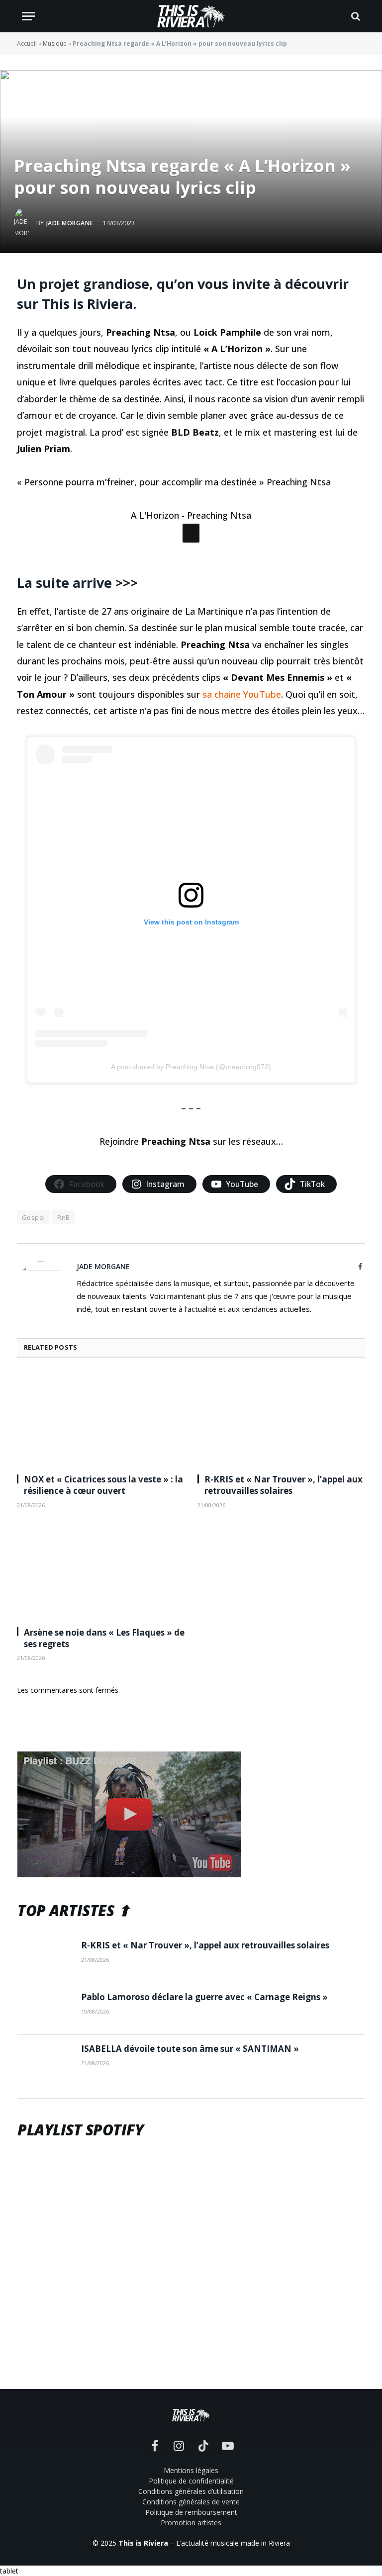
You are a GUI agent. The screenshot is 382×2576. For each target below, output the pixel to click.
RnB (63, 1333)
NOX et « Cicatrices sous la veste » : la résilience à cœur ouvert (103, 1601)
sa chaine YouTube (242, 810)
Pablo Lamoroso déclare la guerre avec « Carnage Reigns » (204, 2113)
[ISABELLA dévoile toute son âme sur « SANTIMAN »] (45, 2177)
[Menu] (28, 16)
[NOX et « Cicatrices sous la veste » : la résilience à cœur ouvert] (101, 1535)
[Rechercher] (355, 16)
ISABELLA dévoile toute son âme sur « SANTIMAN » (190, 2165)
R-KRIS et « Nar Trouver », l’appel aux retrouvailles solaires (284, 1601)
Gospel (33, 1333)
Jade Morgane (70, 223)
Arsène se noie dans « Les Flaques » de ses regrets (104, 1754)
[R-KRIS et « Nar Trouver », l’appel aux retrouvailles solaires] (281, 1535)
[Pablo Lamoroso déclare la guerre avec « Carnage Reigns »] (45, 2125)
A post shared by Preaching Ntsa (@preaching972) (191, 1183)
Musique (55, 44)
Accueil (27, 44)
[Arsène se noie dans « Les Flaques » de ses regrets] (101, 1687)
